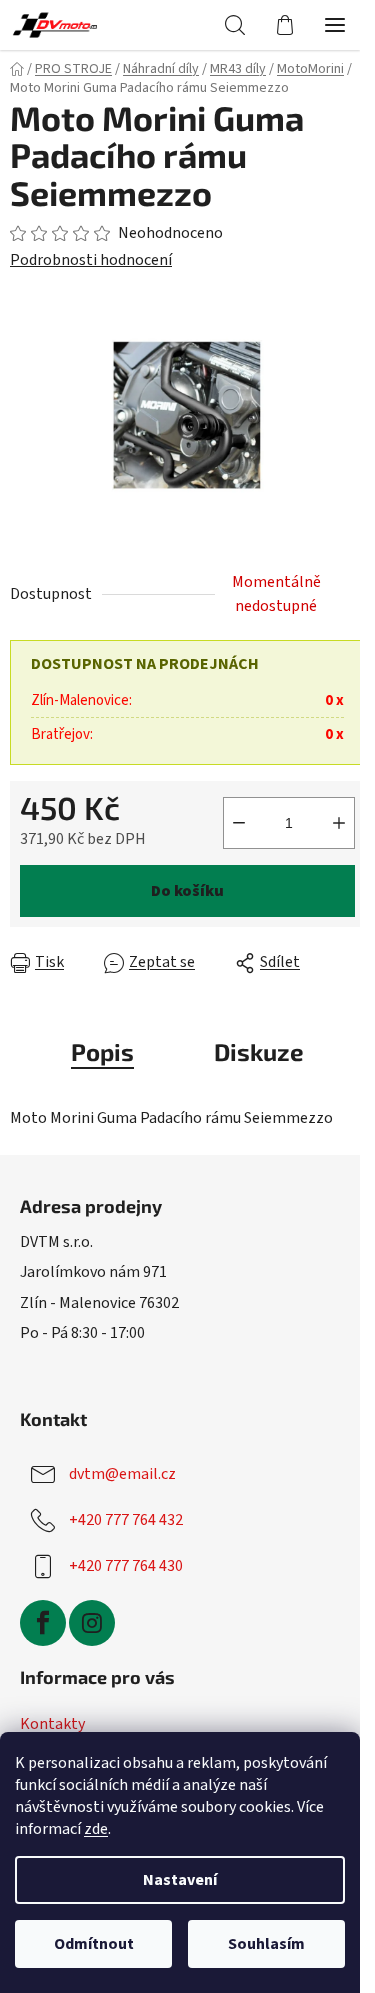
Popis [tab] (102, 1051)
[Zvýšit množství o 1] (339, 823)
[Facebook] (43, 1623)
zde (96, 1829)
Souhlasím (266, 1944)
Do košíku (187, 891)
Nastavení (180, 1880)
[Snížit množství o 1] (239, 823)
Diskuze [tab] (259, 1051)
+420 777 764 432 (126, 1520)
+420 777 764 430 (126, 1566)
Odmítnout (94, 1944)
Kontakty (52, 1724)
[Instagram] (92, 1623)
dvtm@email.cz (122, 1474)
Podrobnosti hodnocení (91, 260)
